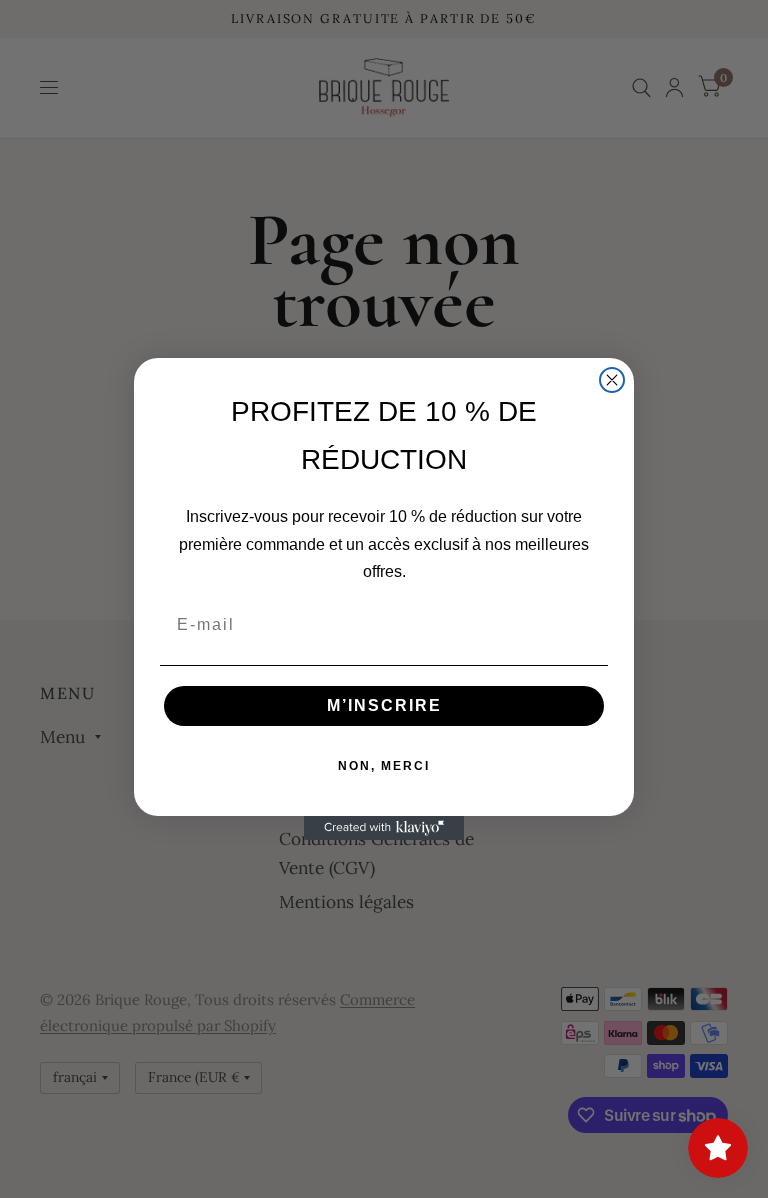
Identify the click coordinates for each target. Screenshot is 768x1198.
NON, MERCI (384, 766)
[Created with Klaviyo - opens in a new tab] (384, 828)
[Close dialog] (612, 380)
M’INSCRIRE (384, 705)
